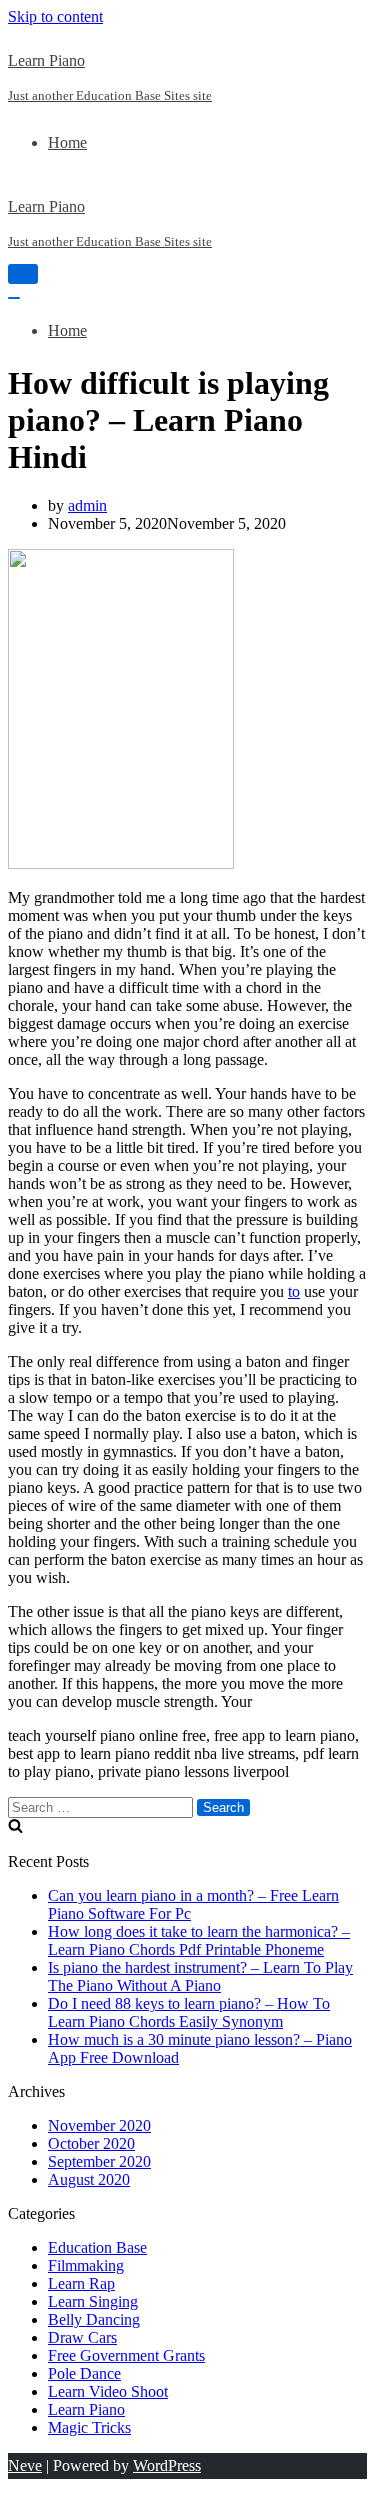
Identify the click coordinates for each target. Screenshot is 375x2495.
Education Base (97, 2247)
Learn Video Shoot (108, 2391)
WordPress (167, 2465)
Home (67, 142)
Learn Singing (93, 2301)
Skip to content (55, 16)
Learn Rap (81, 2283)
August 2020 (89, 2179)
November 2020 (99, 2125)
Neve (25, 2465)
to (294, 1291)
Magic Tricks (89, 2427)
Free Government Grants (126, 2355)
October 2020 (91, 2143)
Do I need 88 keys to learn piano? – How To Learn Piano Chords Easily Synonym (189, 2012)
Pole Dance (84, 2373)
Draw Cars (82, 2337)
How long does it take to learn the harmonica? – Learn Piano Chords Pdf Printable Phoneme (199, 1940)
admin (87, 505)
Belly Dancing (94, 2319)
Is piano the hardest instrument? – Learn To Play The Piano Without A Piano (200, 1976)
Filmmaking (86, 2265)
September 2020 (99, 2161)
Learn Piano (86, 2409)
